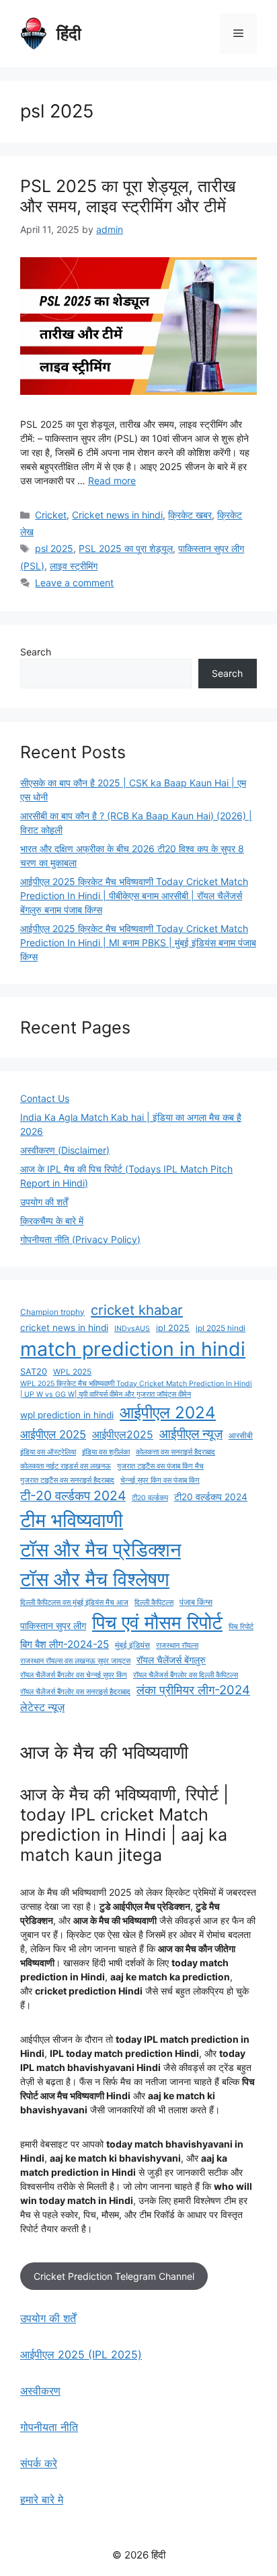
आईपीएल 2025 (53, 1434)
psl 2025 (54, 548)
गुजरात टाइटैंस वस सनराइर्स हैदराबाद (67, 1480)
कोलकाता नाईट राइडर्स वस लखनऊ (66, 1466)
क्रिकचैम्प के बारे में (52, 1221)
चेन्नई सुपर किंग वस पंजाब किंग (160, 1480)
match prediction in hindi (133, 1349)
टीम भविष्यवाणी (72, 1520)
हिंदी (69, 34)
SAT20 (34, 1372)
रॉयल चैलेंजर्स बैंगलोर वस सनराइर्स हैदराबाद (75, 1692)
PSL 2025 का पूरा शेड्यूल (126, 548)
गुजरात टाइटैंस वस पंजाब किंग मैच (160, 1466)
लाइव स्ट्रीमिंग (74, 566)
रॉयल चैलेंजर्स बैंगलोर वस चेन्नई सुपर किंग (74, 1675)
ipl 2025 (173, 1328)
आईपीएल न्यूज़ (191, 1434)
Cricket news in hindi (117, 515)
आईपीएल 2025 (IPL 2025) (81, 2354)
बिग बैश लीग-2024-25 (65, 1644)
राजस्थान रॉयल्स (177, 1646)
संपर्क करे (39, 2463)
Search (36, 652)
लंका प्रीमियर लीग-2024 (193, 1690)
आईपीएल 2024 (168, 1412)
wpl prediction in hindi (67, 1415)
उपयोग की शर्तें (44, 1202)
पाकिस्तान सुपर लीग (53, 1626)
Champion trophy (52, 1312)
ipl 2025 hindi (221, 1328)
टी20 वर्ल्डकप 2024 (211, 1497)
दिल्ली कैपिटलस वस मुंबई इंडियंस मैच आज (74, 1603)
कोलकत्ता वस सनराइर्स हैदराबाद (175, 1452)
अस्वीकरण (40, 2391)
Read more (112, 480)
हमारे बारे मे (42, 2499)
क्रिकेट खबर (190, 515)
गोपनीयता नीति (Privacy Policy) (80, 1239)
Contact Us (45, 1098)
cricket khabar (137, 1310)
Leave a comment (74, 583)
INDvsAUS (132, 1329)
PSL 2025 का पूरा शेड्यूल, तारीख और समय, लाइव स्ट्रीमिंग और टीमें (128, 196)
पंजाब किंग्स (196, 1602)
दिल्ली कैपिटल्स (154, 1603)
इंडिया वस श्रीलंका (106, 1452)
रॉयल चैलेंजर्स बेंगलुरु (171, 1660)
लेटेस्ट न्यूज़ (42, 1707)
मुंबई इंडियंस (132, 1645)
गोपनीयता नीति (49, 2427)
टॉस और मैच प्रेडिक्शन (101, 1550)
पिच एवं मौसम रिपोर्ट (157, 1622)
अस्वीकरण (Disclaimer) (65, 1150)
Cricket (51, 515)
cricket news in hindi (64, 1328)
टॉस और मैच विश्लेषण (95, 1579)
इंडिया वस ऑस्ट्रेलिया (48, 1452)
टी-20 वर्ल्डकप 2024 (73, 1496)
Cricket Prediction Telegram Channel (114, 2276)
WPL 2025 (72, 1372)
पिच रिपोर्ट (241, 1627)
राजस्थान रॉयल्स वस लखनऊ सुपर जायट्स (75, 1661)
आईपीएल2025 (123, 1435)
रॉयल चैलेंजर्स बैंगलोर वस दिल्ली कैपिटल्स (186, 1675)
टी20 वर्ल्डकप (150, 1498)
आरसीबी (241, 1436)
